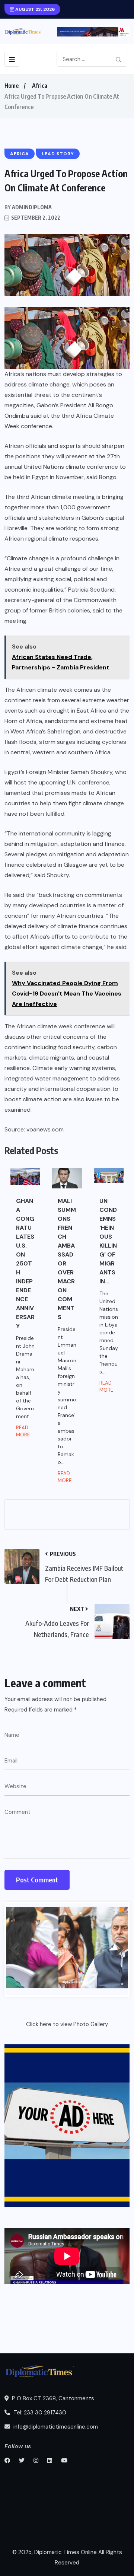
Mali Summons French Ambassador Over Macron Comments (67, 1259)
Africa (40, 86)
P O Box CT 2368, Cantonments (52, 2398)
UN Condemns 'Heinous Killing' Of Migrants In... (108, 1241)
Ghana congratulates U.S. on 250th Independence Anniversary (25, 1263)
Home (12, 86)
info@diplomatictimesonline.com (55, 2427)
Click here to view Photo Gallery (67, 2024)
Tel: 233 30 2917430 (39, 2413)
